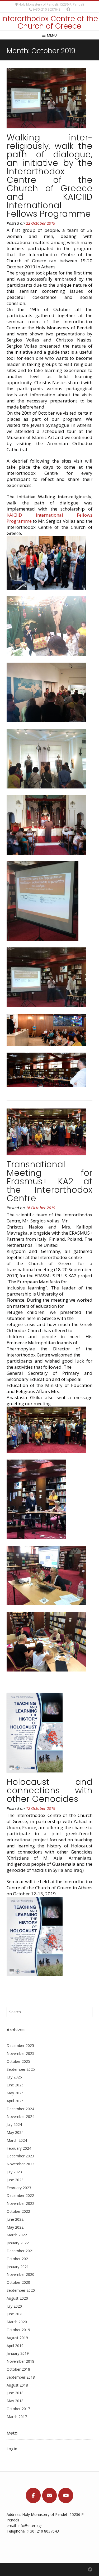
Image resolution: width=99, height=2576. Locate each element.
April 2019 (15, 2346)
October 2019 (18, 2330)
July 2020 (14, 2306)
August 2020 (17, 2298)
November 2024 (20, 2116)
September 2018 (21, 2377)
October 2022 (18, 2211)
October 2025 (18, 2061)
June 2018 (15, 2393)
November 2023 (20, 2164)
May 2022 (15, 2227)
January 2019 (18, 2353)
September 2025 (21, 2069)
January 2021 (18, 2267)
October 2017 (18, 2409)
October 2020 (18, 2282)
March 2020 (17, 2322)
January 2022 (18, 2243)
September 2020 (21, 2290)
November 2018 (20, 2361)
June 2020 (15, 2314)
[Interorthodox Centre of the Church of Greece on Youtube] (66, 2495)
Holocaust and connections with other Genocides (49, 1790)
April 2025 (15, 2101)
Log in (12, 2449)
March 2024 (17, 2140)
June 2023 (15, 2180)
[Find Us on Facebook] (68, 9)
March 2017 (17, 2417)
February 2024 (19, 2148)
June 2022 (15, 2219)
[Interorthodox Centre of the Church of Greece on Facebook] (33, 2495)
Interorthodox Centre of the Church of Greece (50, 22)
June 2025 (15, 2085)
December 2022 (20, 2195)
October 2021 (18, 2259)
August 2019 (17, 2338)
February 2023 (19, 2188)
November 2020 (20, 2274)
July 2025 (14, 2077)
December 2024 (20, 2109)
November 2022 (20, 2203)
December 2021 (20, 2251)
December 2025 (20, 2045)
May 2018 (15, 2401)
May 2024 (15, 2132)
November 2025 (20, 2053)
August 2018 (17, 2385)
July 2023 (14, 2172)
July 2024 (14, 2124)
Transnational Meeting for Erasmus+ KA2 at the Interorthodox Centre (49, 1181)
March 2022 (17, 2235)
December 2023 (20, 2156)
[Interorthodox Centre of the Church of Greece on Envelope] (50, 2495)
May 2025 (15, 2093)
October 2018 (18, 2369)
